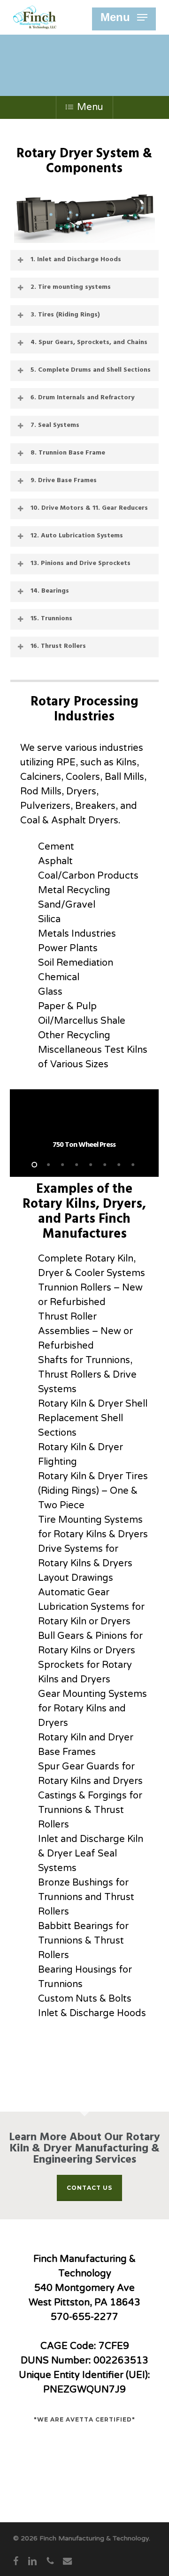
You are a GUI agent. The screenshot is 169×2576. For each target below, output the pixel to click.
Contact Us (89, 2188)
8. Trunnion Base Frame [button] (68, 453)
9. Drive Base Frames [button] (64, 481)
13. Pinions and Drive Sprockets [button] (81, 563)
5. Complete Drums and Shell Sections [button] (91, 370)
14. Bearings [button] (50, 591)
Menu (90, 107)
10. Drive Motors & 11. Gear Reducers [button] (89, 508)
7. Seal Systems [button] (55, 425)
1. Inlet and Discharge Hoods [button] (76, 260)
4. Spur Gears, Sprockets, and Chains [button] (89, 342)
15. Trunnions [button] (51, 619)
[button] (124, 17)
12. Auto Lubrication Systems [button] (77, 536)
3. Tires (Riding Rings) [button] (65, 315)
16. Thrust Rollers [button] (58, 646)
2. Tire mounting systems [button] (71, 287)
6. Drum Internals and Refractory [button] (82, 398)
